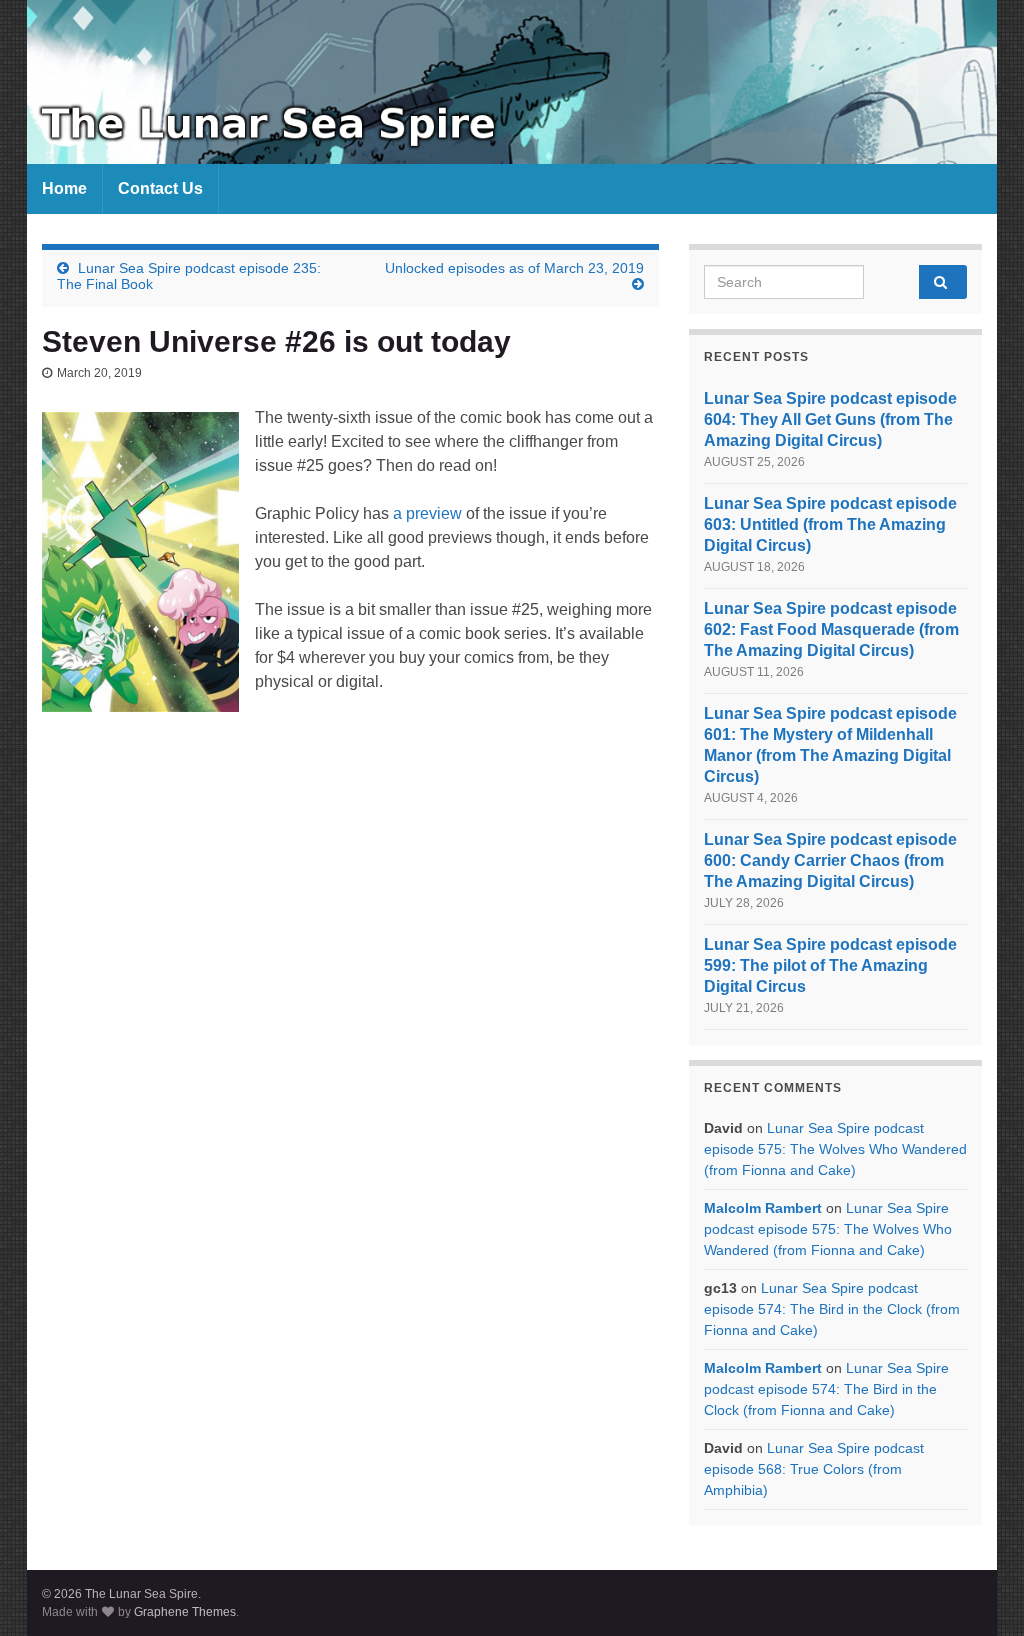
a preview (427, 513)
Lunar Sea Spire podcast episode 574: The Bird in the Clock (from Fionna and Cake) (832, 1309)
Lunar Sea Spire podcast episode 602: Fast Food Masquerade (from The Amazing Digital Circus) (831, 629)
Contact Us (160, 188)
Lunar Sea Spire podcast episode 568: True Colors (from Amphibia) (814, 1469)
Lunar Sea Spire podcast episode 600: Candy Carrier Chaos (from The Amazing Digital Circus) (830, 860)
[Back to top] (979, 1591)
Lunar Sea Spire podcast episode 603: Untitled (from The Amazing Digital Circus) (830, 524)
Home (64, 188)
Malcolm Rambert (763, 1208)
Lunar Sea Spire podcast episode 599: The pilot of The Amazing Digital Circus (830, 965)
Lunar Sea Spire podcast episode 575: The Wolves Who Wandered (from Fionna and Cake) (835, 1149)
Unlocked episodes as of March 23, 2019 (514, 268)
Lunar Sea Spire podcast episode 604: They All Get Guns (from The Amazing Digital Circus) (830, 419)
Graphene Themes (185, 1612)
